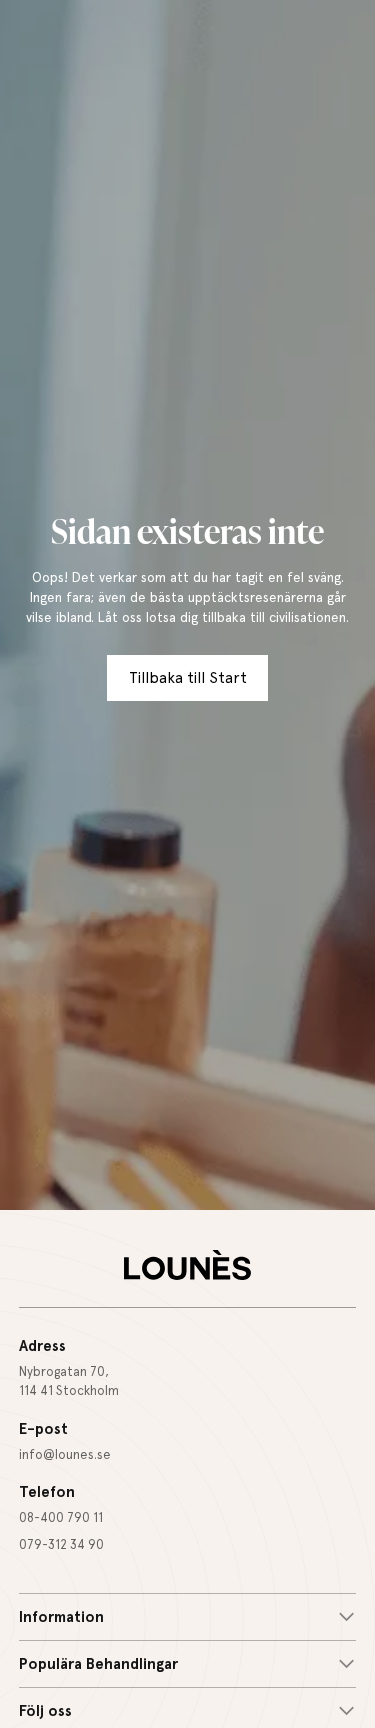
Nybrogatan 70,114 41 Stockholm (69, 1381)
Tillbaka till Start (188, 678)
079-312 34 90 (61, 1544)
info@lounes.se (65, 1454)
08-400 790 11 (61, 1517)
